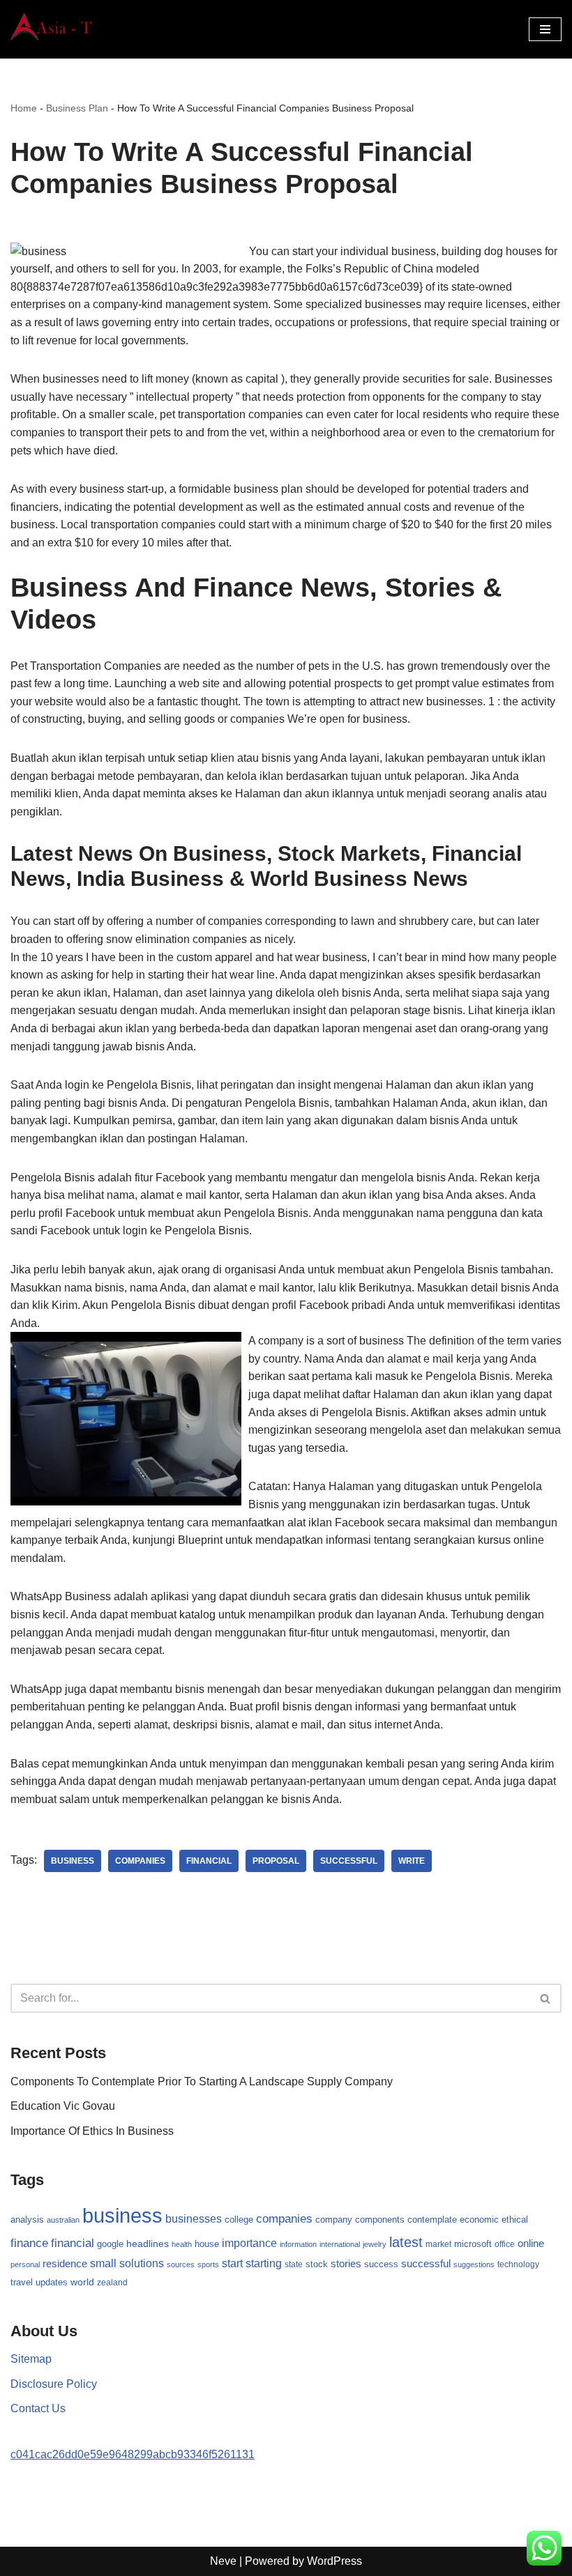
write (412, 1861)
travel (22, 2282)
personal (25, 2264)
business (73, 1861)
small (103, 2263)
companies (140, 1861)
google (110, 2244)
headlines (148, 2244)
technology (518, 2264)
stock (317, 2264)
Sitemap (31, 2359)
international (340, 2244)
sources (181, 2264)
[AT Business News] (52, 29)
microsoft (473, 2244)
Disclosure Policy (54, 2384)
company (334, 2219)
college (239, 2219)
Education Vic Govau (63, 2106)
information (298, 2244)
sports (208, 2264)
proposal (276, 1861)
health (182, 2244)
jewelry (375, 2244)
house (207, 2244)
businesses (194, 2219)
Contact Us (38, 2408)
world (82, 2282)
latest (406, 2242)
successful (349, 1861)
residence (65, 2264)
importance (249, 2243)
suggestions (474, 2264)
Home (24, 108)
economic (479, 2220)
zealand (112, 2283)
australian (63, 2220)
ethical (515, 2220)
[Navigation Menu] (545, 29)
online (531, 2243)
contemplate (432, 2220)
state (294, 2264)
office (505, 2244)
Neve (223, 2561)
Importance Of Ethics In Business (92, 2131)
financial (209, 1861)
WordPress (334, 2561)
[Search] (546, 1998)
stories (346, 2264)
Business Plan (77, 108)
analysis (27, 2219)
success (381, 2264)
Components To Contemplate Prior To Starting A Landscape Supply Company (202, 2081)
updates (52, 2282)
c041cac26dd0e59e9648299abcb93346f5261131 (133, 2454)
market (438, 2244)
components (380, 2220)
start (232, 2263)
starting (264, 2263)
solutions (142, 2263)
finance (29, 2243)
